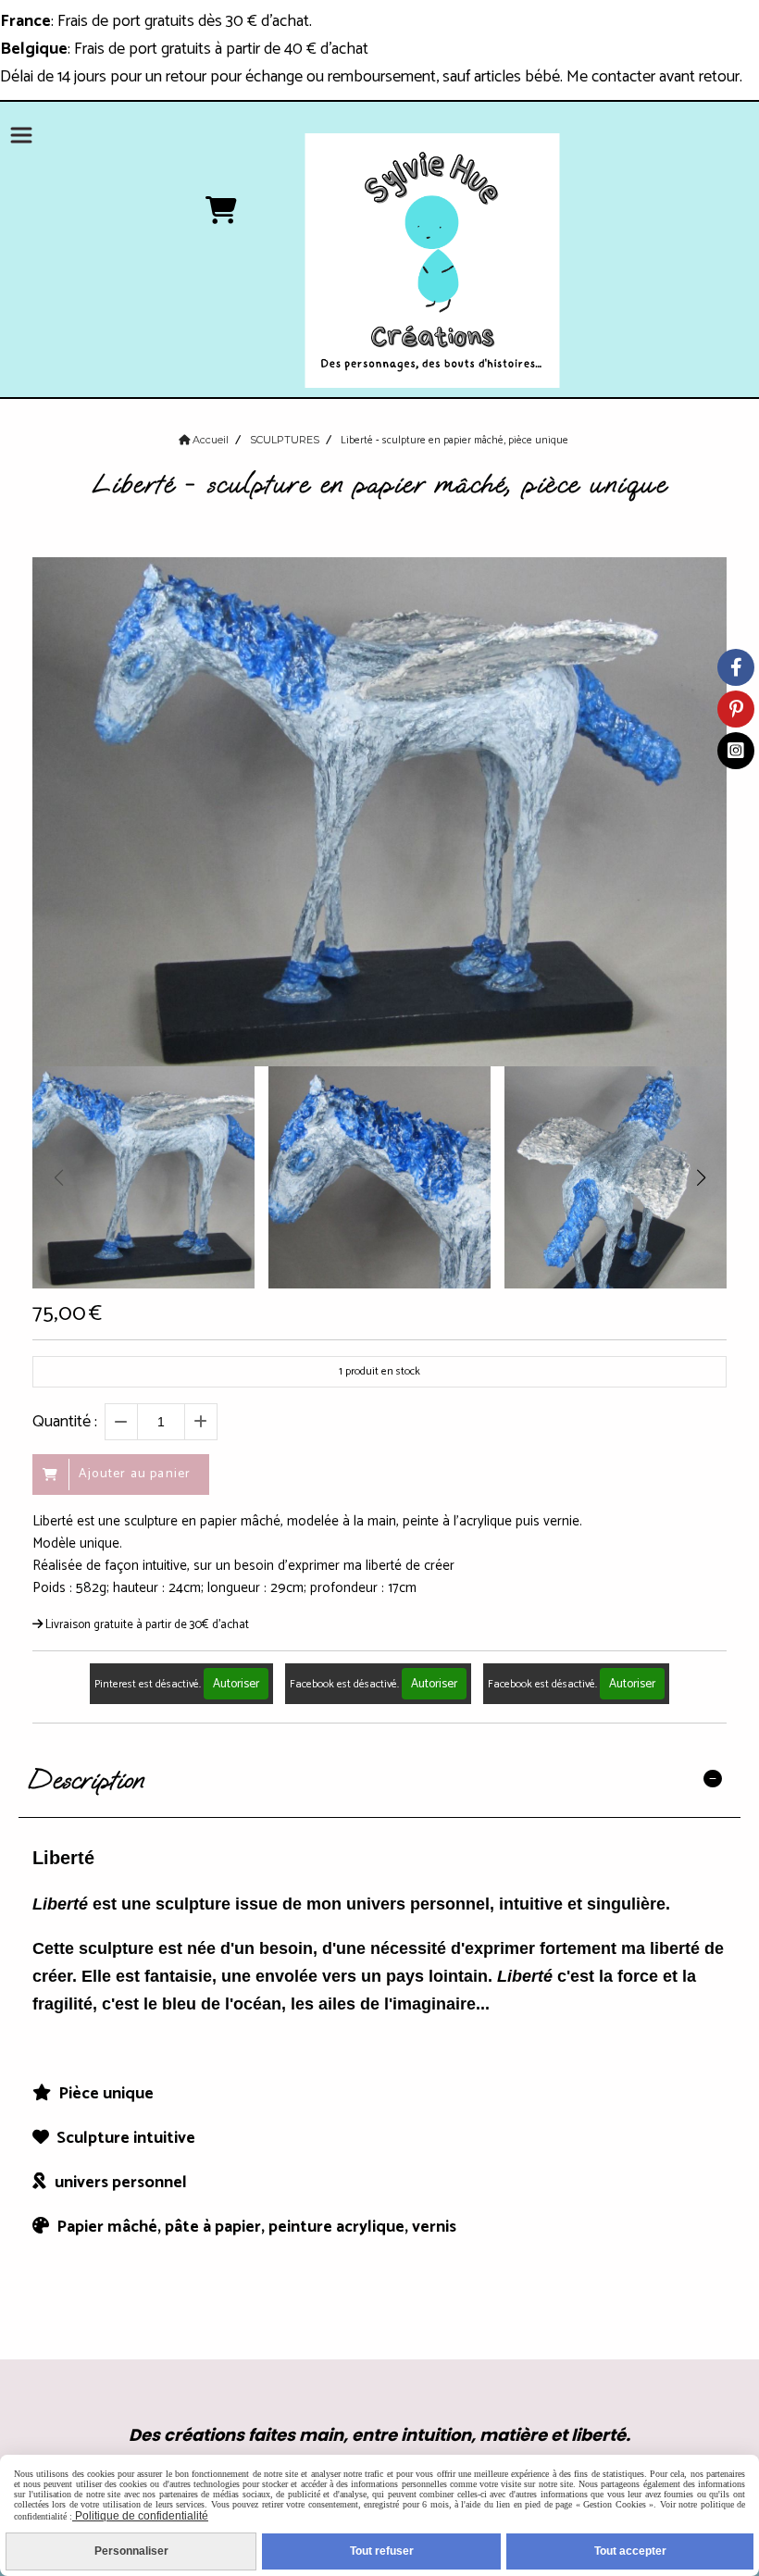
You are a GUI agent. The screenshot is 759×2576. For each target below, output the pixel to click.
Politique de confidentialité (140, 2516)
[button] (701, 1177)
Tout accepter (630, 2551)
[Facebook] (736, 667)
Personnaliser (131, 2551)
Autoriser (236, 1684)
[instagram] (736, 751)
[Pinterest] (736, 709)
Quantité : (65, 1422)
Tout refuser (382, 2551)
